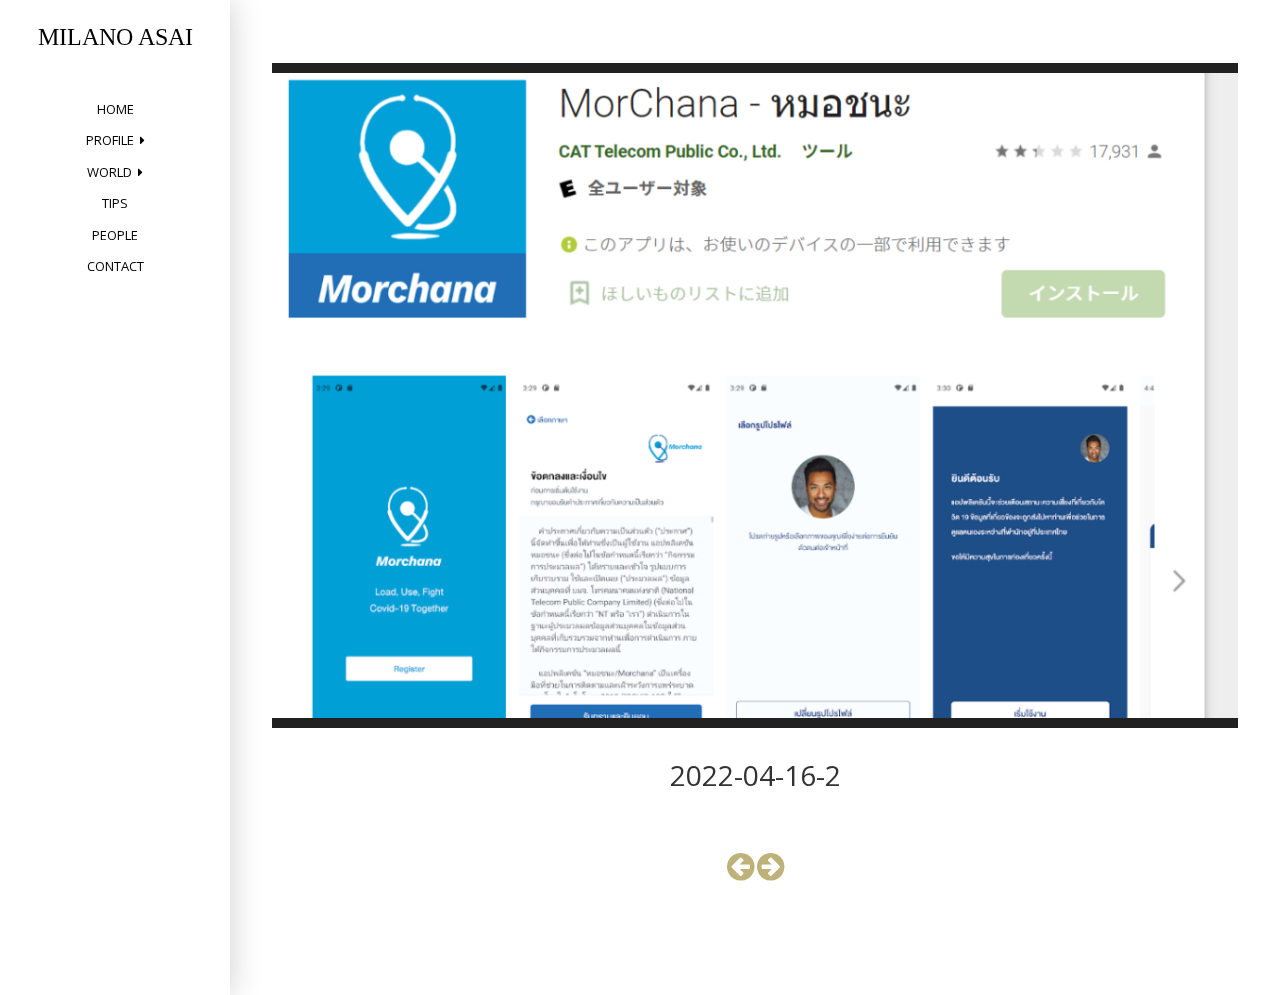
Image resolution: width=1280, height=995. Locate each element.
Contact (115, 266)
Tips (115, 203)
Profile (110, 140)
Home (115, 109)
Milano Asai (115, 37)
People (115, 235)
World (109, 172)
